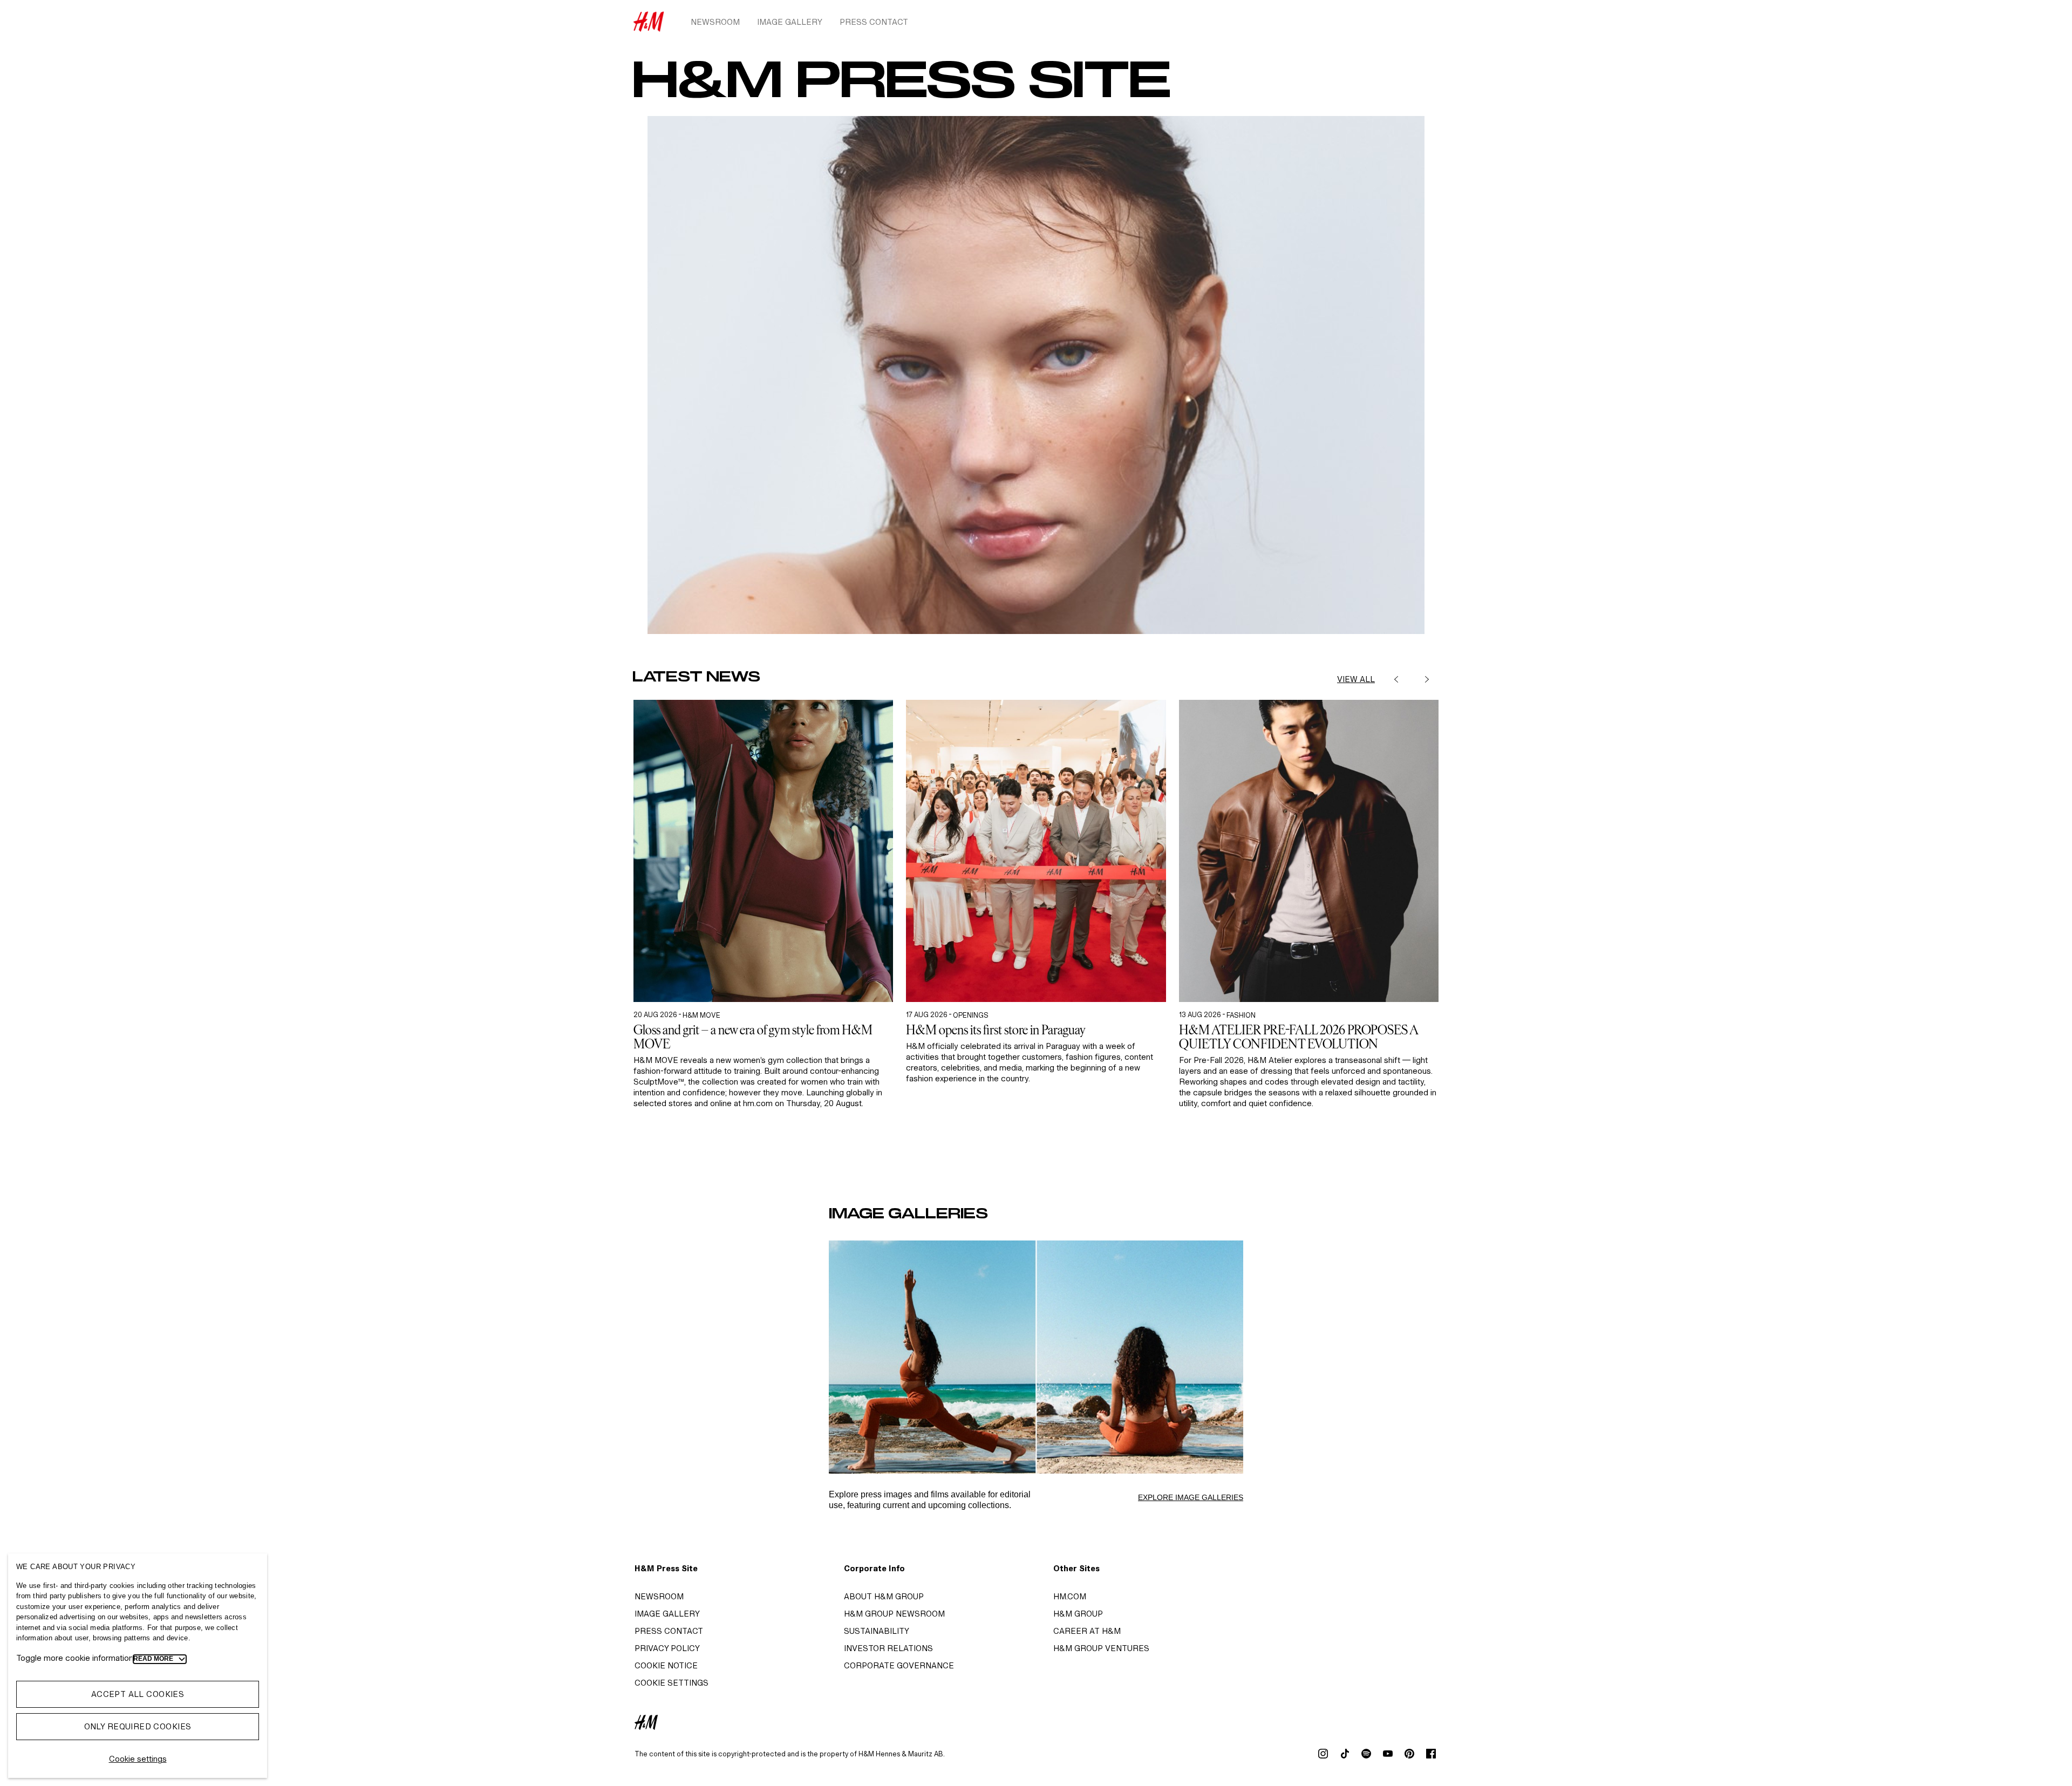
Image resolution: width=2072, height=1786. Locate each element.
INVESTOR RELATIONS (888, 1648)
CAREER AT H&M (1087, 1631)
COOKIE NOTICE (666, 1665)
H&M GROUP (1078, 1614)
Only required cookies (138, 1726)
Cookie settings (138, 1759)
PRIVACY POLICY (667, 1648)
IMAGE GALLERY (667, 1614)
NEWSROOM (659, 1596)
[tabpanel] (763, 935)
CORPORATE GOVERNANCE (899, 1665)
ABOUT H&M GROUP (884, 1596)
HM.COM (1070, 1596)
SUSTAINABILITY (877, 1631)
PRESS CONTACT (669, 1631)
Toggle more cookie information (75, 1658)
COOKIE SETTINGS (672, 1683)
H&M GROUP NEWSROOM (894, 1614)
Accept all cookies (138, 1694)
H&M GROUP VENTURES (1101, 1648)
